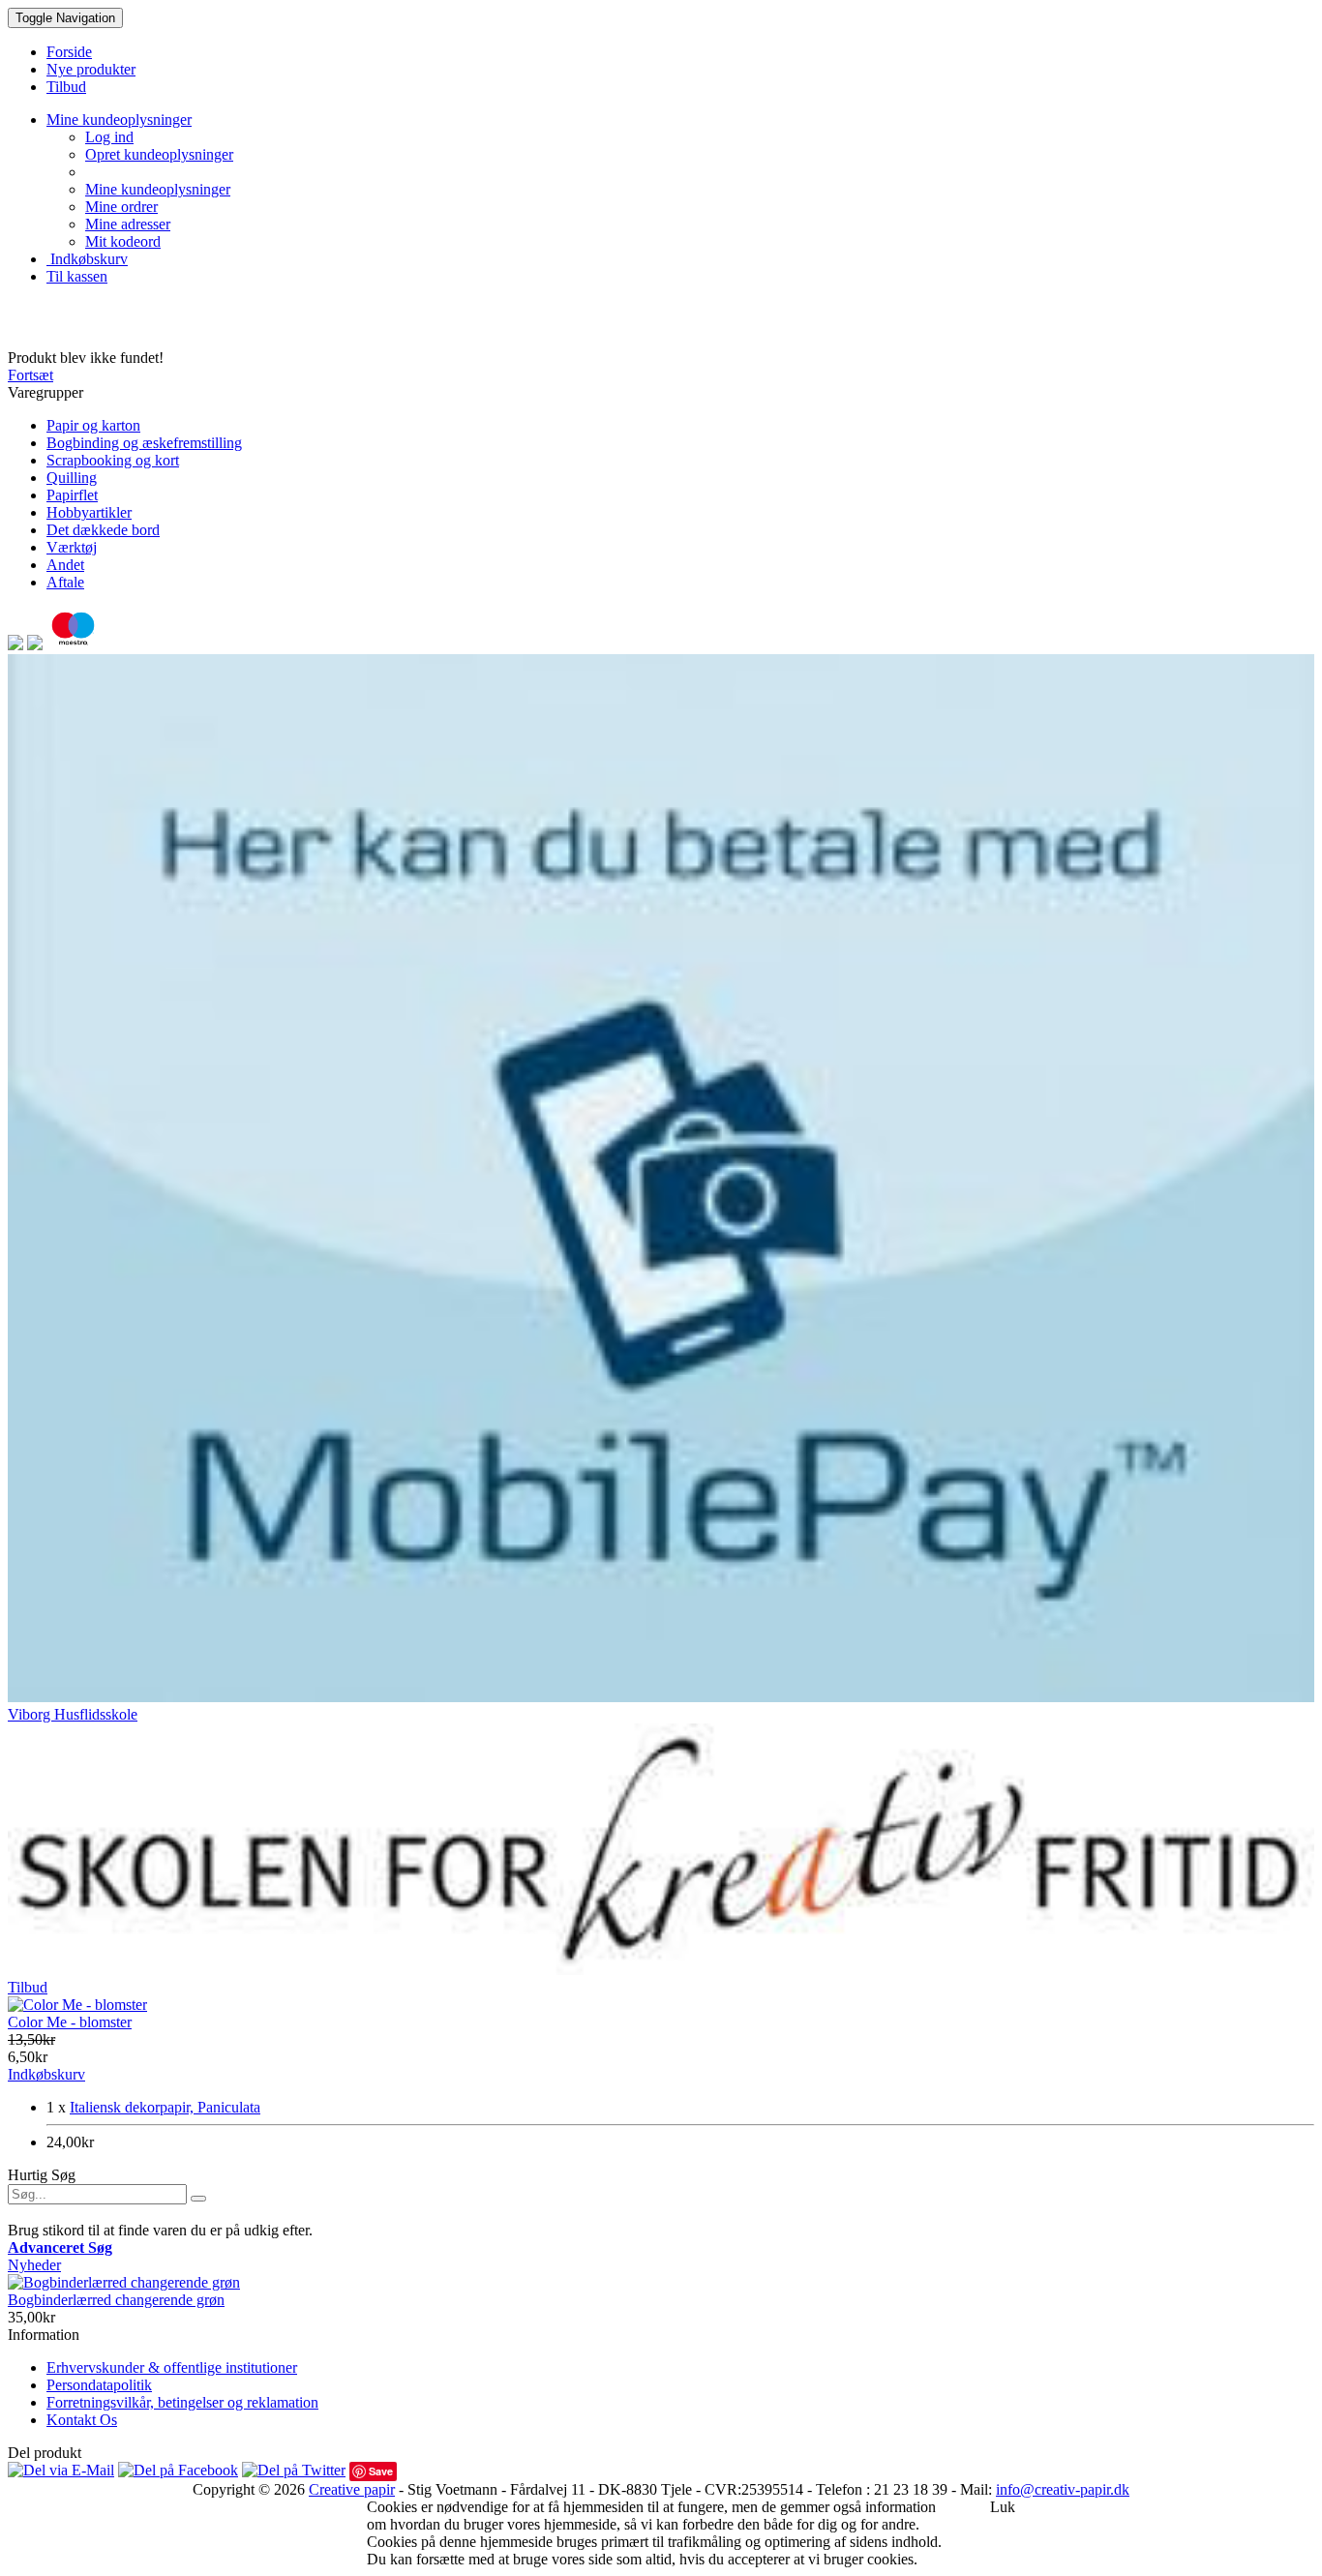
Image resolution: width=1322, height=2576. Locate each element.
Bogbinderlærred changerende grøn (116, 2300)
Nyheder (34, 2265)
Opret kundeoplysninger (159, 154)
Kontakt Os (82, 2420)
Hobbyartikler (89, 512)
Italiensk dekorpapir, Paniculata (165, 2107)
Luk (1003, 2507)
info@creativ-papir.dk (1063, 2489)
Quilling (72, 478)
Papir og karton (93, 425)
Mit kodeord (123, 241)
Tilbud (28, 1987)
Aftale (65, 582)
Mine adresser (128, 224)
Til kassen (77, 276)
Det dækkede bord (103, 530)
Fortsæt (30, 375)
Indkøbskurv (87, 259)
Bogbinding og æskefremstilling (144, 443)
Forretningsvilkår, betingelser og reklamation (182, 2402)
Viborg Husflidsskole (73, 1714)
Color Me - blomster (70, 2022)
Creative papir (352, 2489)
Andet (65, 565)
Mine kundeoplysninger (158, 189)
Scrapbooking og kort (113, 460)
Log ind (109, 137)
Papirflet (72, 495)
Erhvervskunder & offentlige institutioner (172, 2367)
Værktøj (72, 547)
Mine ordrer (121, 207)
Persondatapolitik (99, 2385)
